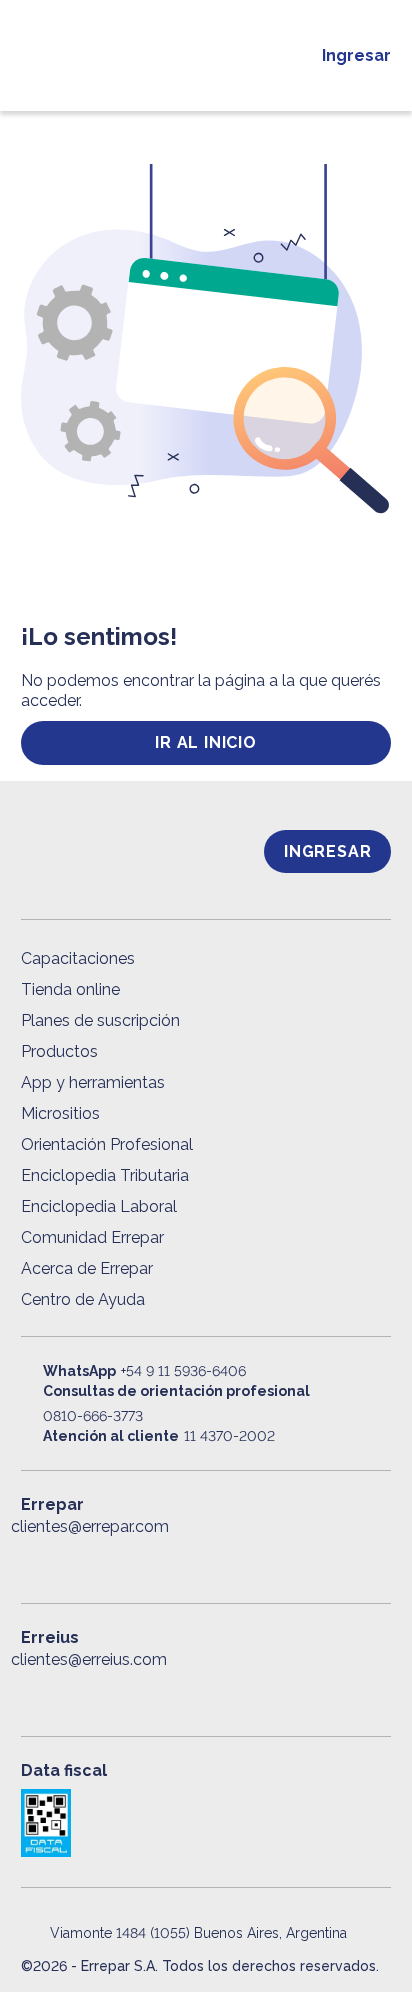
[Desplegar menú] (30, 56)
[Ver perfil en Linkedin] (119, 1559)
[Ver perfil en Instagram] (206, 1559)
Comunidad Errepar (92, 1237)
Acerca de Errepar (87, 1268)
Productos (59, 1051)
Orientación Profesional (107, 1144)
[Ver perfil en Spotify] (293, 1559)
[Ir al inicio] (178, 55)
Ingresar (356, 55)
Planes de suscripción (100, 1020)
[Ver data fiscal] (206, 1823)
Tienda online (70, 989)
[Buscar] (73, 56)
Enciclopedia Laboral (99, 1206)
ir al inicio (206, 742)
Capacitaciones (78, 958)
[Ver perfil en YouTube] (163, 1559)
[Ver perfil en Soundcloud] (249, 1559)
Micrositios (60, 1113)
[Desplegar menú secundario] (286, 56)
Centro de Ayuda (83, 1299)
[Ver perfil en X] (76, 1559)
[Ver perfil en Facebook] (33, 1559)
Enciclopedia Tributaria (105, 1175)
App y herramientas (93, 1082)
